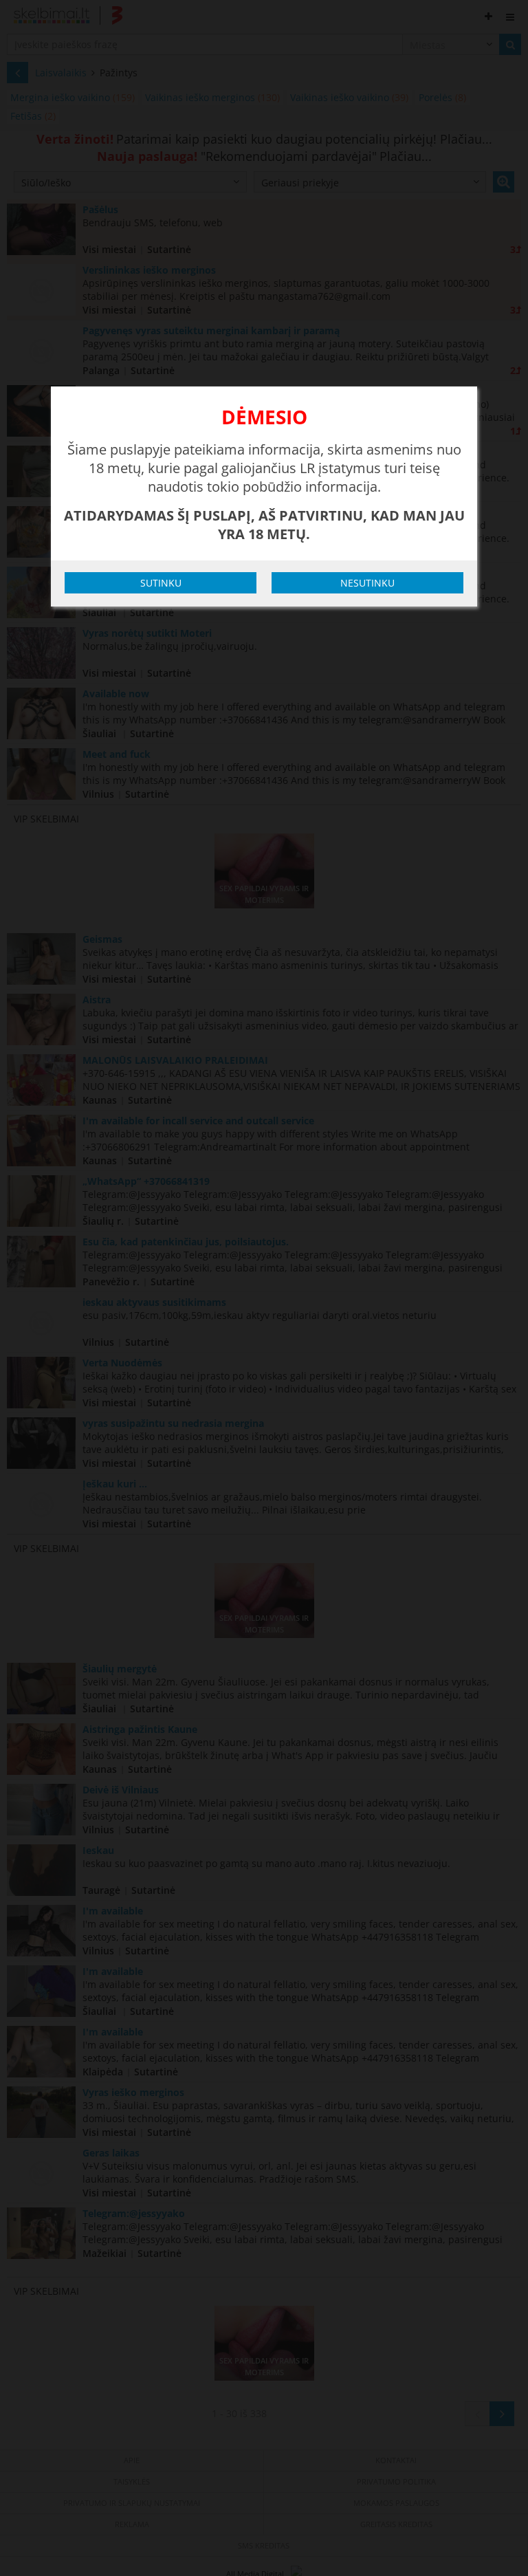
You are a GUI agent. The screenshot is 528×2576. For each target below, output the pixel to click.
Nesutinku (367, 583)
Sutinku (161, 583)
